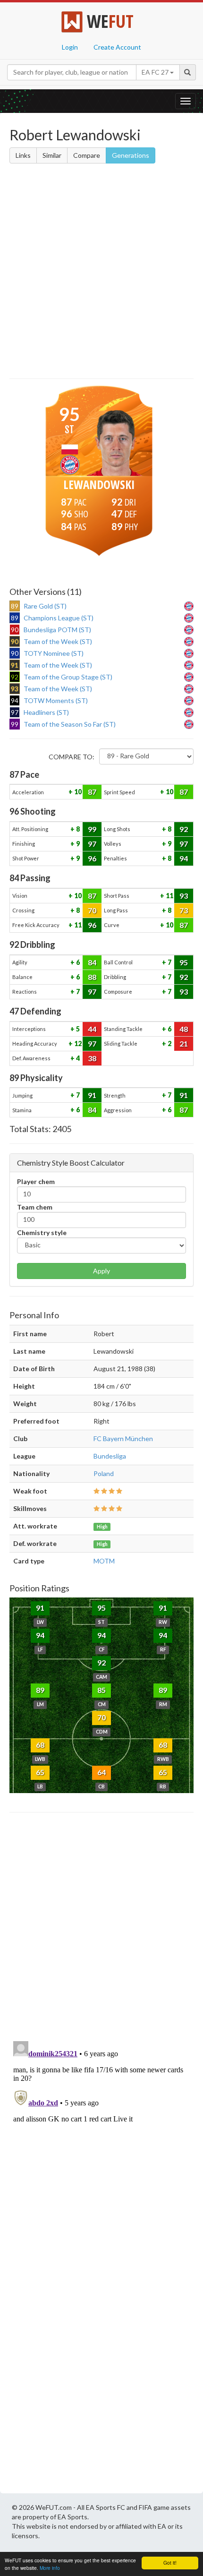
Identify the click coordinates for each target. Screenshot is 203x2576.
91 (92, 1095)
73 (184, 910)
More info (50, 2568)
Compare (87, 155)
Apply (101, 1271)
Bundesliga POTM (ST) (57, 630)
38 (92, 1058)
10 (77, 792)
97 (92, 844)
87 (92, 792)
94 (184, 858)
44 (92, 1029)
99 (92, 829)
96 (92, 858)
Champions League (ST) (59, 618)
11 (169, 896)
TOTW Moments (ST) (56, 700)
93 (184, 896)
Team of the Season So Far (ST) (70, 724)
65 (40, 1772)
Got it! (170, 2563)
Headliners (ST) (46, 712)
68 (40, 1745)
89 (40, 1690)
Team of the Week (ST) (58, 641)
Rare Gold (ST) (45, 606)
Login (70, 47)
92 (184, 829)
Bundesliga (110, 1456)
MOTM (104, 1561)
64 (101, 1772)
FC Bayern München (123, 1438)
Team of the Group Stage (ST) (68, 677)
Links (23, 155)
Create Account (117, 47)
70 (92, 910)
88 (92, 977)
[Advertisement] (101, 273)
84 (92, 962)
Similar (52, 155)
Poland (104, 1473)
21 (184, 1043)
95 (184, 962)
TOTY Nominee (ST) (54, 653)
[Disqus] (101, 2155)
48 (184, 1029)
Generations (131, 155)
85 (101, 1690)
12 (77, 1043)
